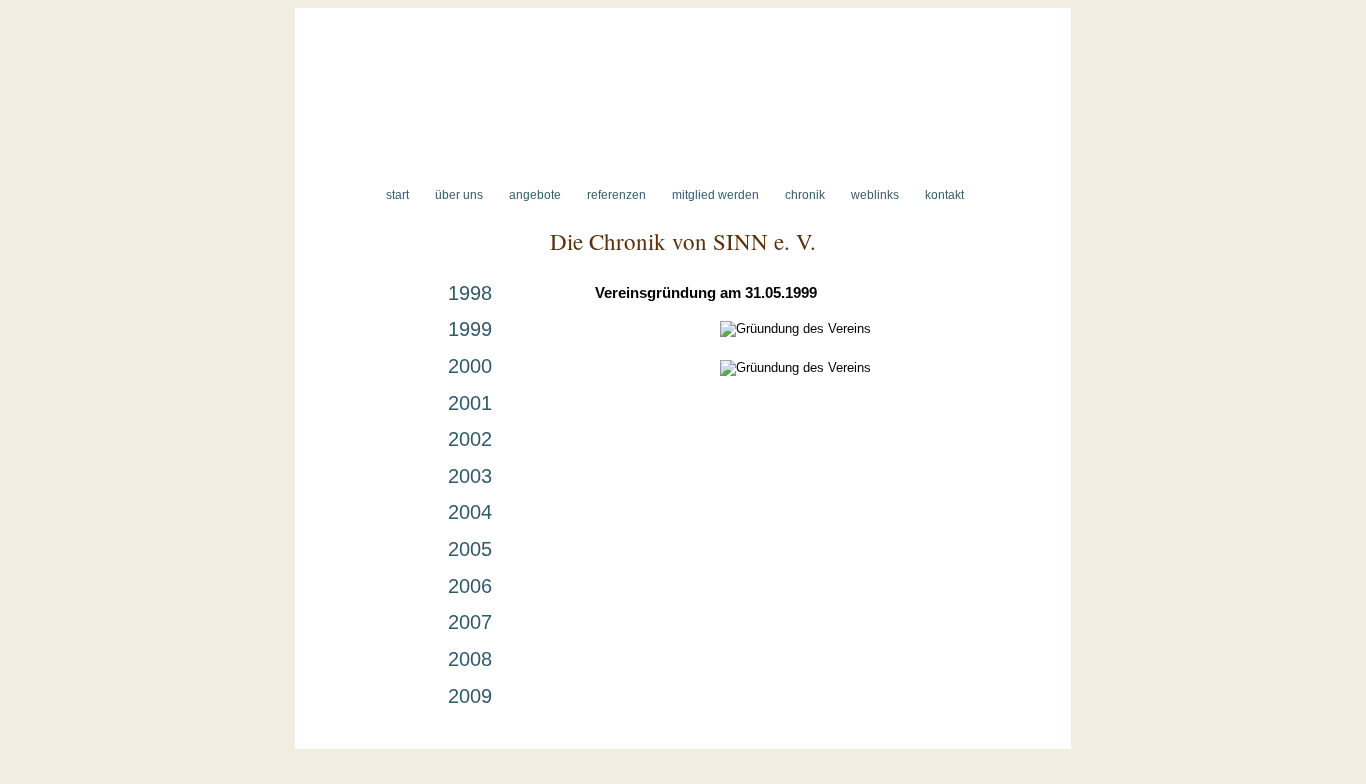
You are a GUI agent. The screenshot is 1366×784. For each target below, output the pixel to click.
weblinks (875, 195)
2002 (470, 439)
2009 (470, 696)
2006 (470, 586)
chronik (805, 195)
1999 (470, 329)
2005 (470, 549)
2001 (470, 403)
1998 (470, 293)
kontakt (944, 195)
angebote (535, 195)
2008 (470, 659)
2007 (470, 622)
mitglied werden (715, 195)
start (397, 195)
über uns (459, 195)
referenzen (616, 195)
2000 (470, 366)
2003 (470, 476)
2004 (470, 512)
